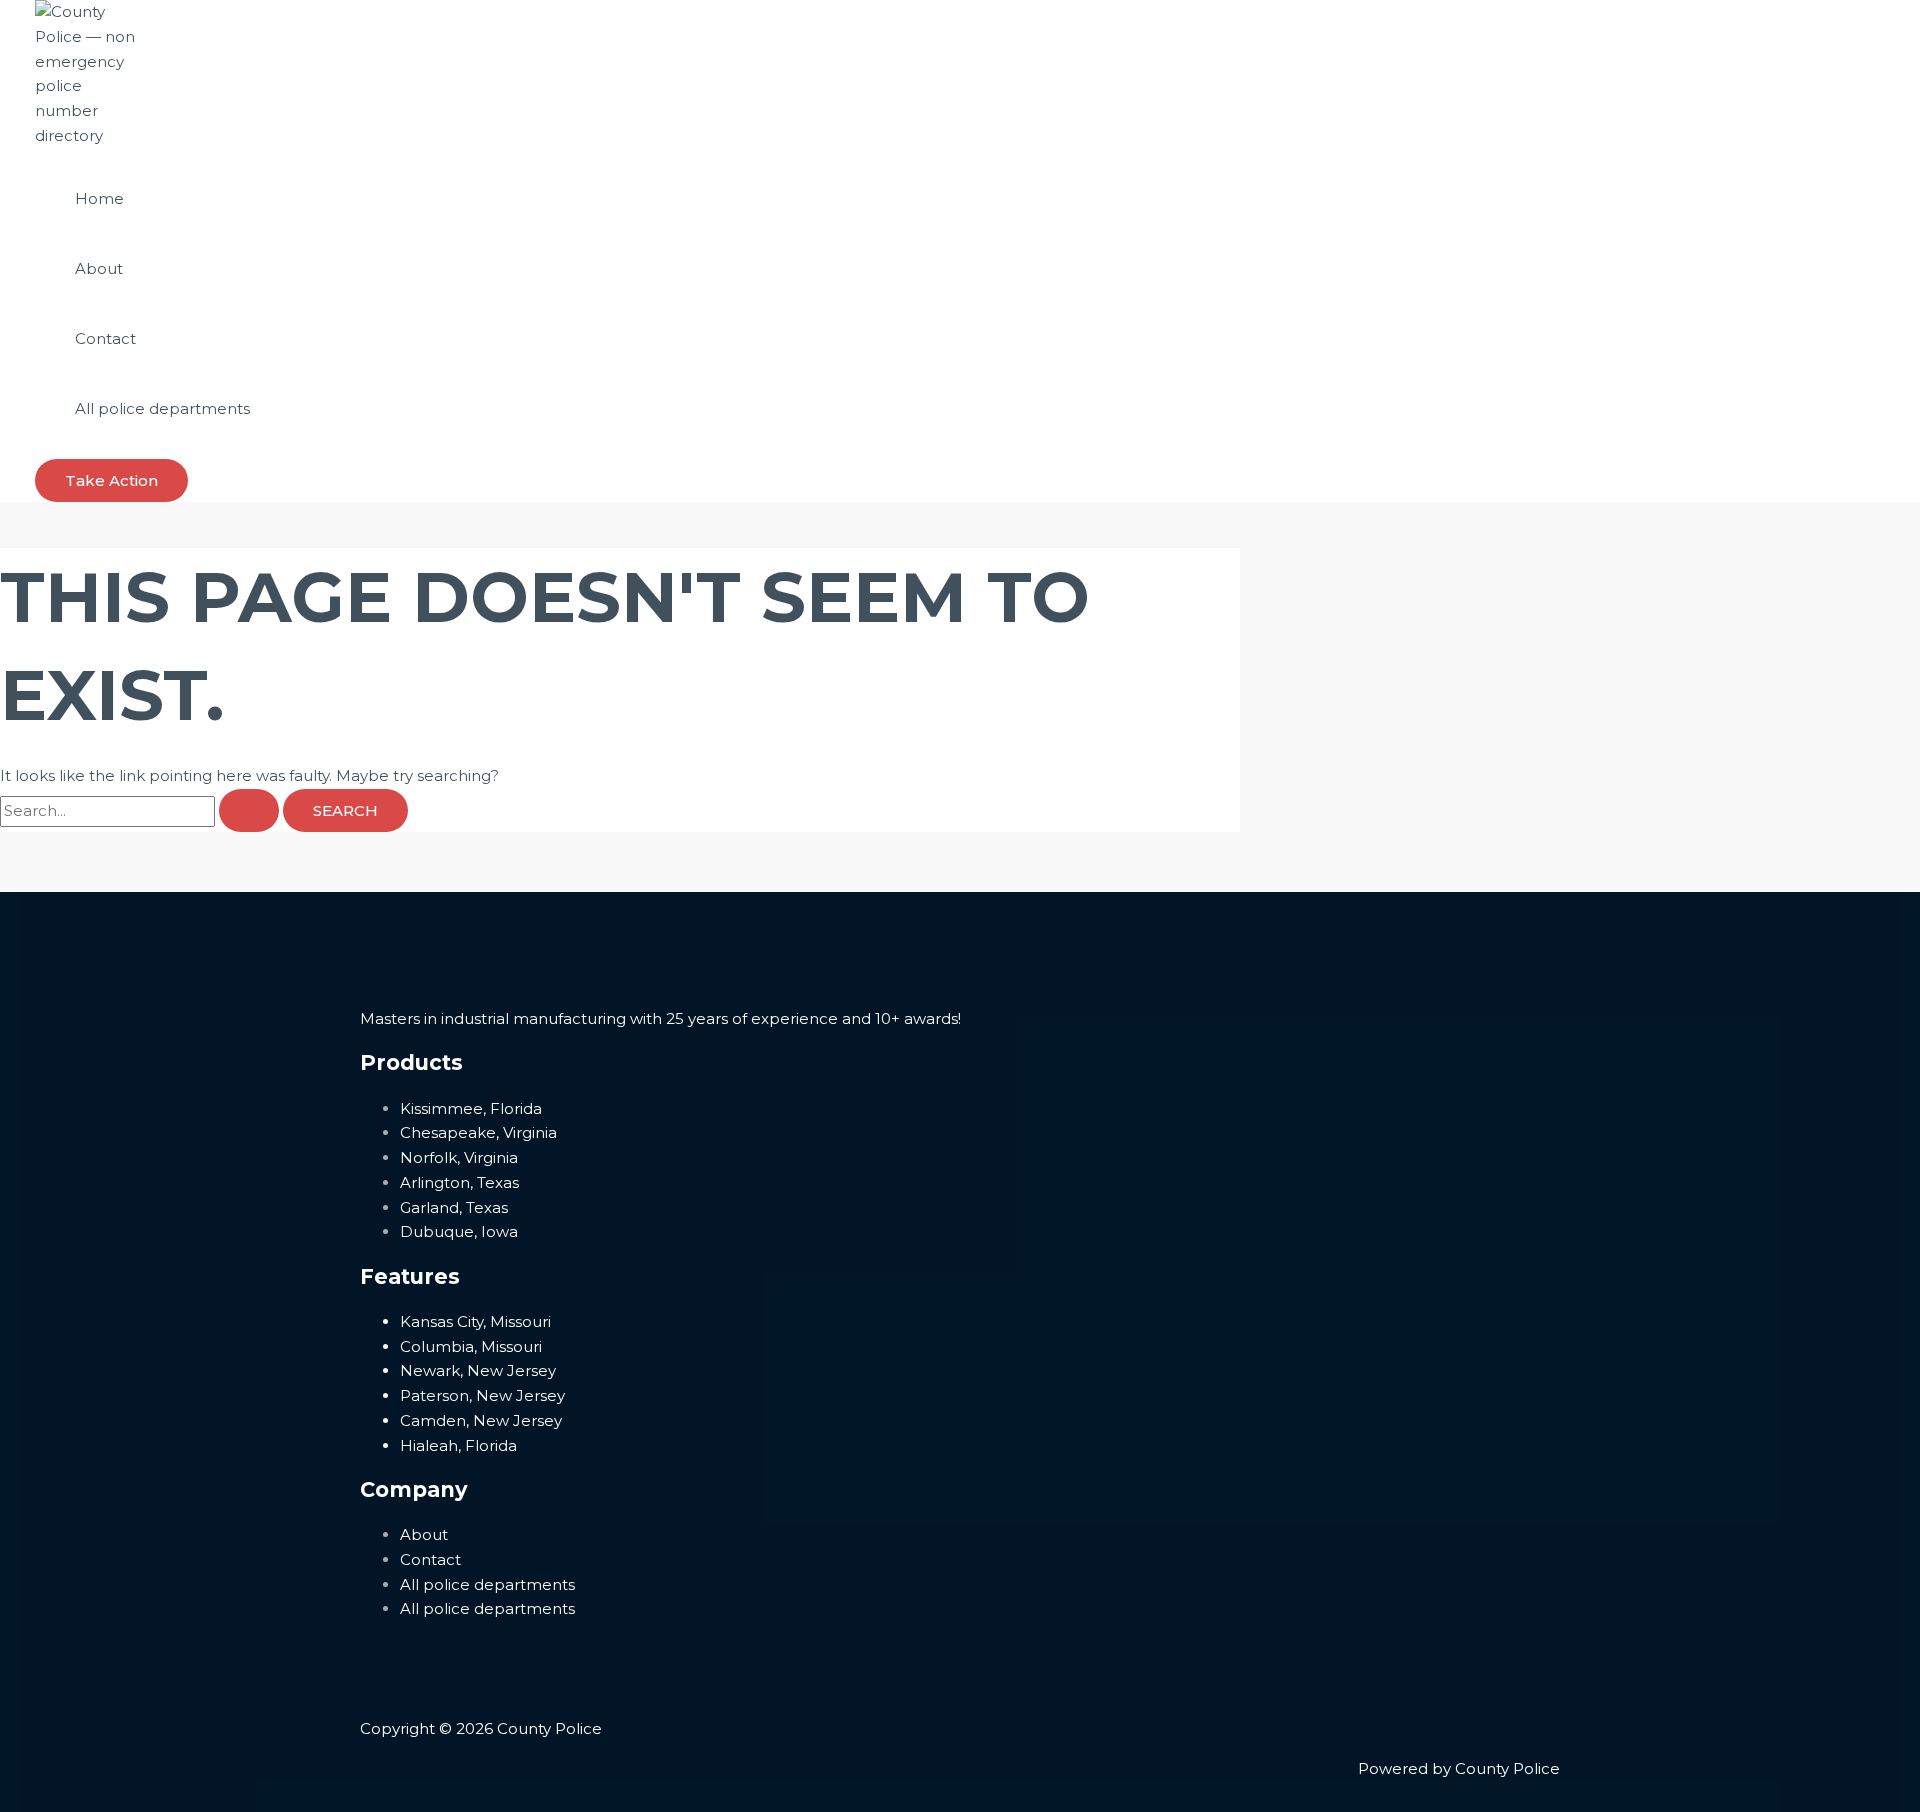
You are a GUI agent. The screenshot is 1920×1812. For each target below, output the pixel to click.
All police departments (162, 408)
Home (99, 198)
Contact (105, 338)
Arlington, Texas (459, 1182)
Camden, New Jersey (481, 1420)
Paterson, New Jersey (482, 1395)
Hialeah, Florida (458, 1445)
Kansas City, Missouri (475, 1321)
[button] (111, 480)
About (99, 268)
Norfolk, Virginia (459, 1157)
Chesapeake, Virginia (478, 1132)
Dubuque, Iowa (459, 1231)
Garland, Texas (454, 1207)
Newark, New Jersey (478, 1370)
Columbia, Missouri (471, 1346)
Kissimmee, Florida (471, 1108)
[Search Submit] (249, 810)
